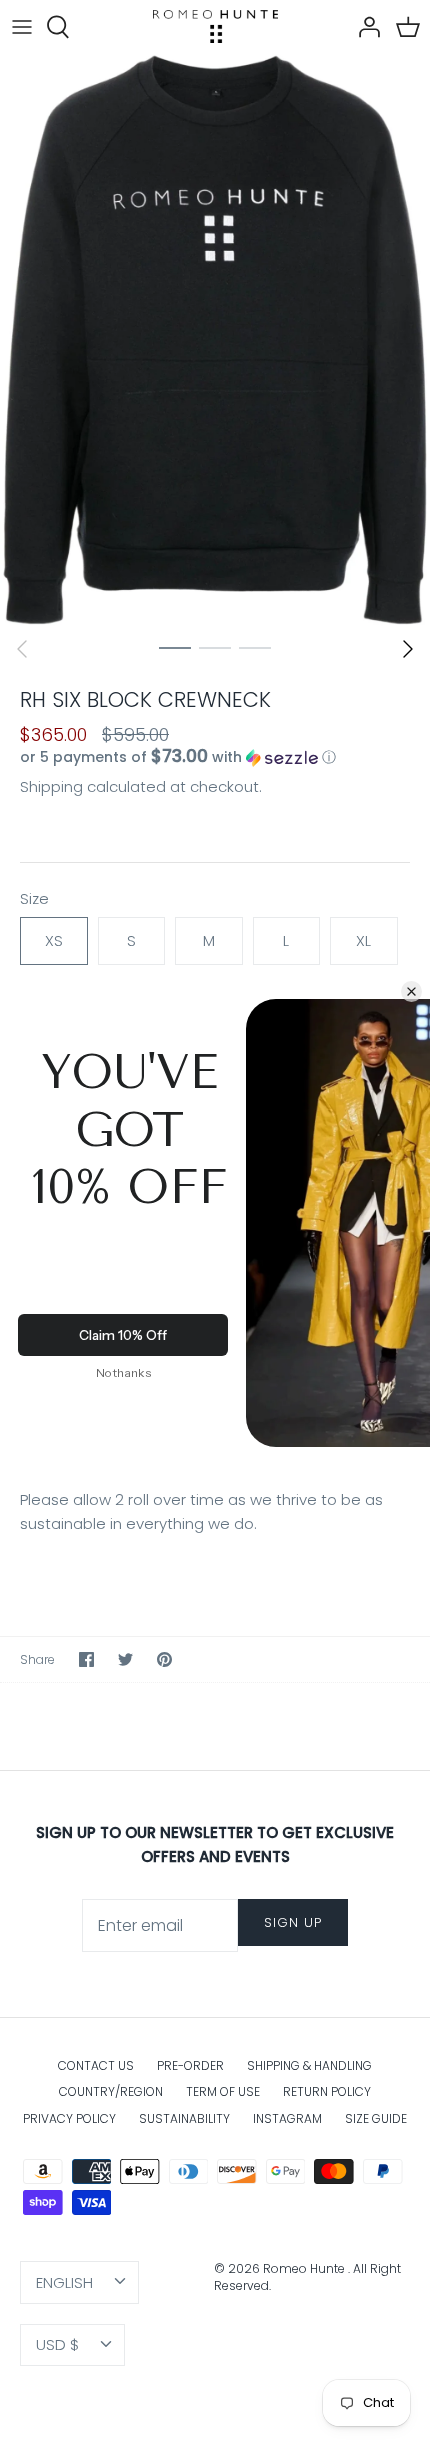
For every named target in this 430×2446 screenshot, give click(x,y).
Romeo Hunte (305, 2268)
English (64, 2282)
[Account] (364, 27)
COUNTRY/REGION (111, 2091)
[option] (215, 340)
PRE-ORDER (190, 2065)
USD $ (57, 2344)
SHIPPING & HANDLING (309, 2065)
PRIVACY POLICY (69, 2118)
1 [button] (175, 647)
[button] (215, 757)
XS (54, 940)
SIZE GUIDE (376, 2118)
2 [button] (215, 647)
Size (34, 898)
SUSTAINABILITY (184, 2118)
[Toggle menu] (22, 27)
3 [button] (255, 647)
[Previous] (22, 649)
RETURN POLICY (327, 2091)
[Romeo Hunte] (215, 26)
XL (363, 940)
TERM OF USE (223, 2091)
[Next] (408, 649)
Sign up (293, 1922)
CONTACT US (96, 2065)
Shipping (51, 786)
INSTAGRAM (287, 2118)
